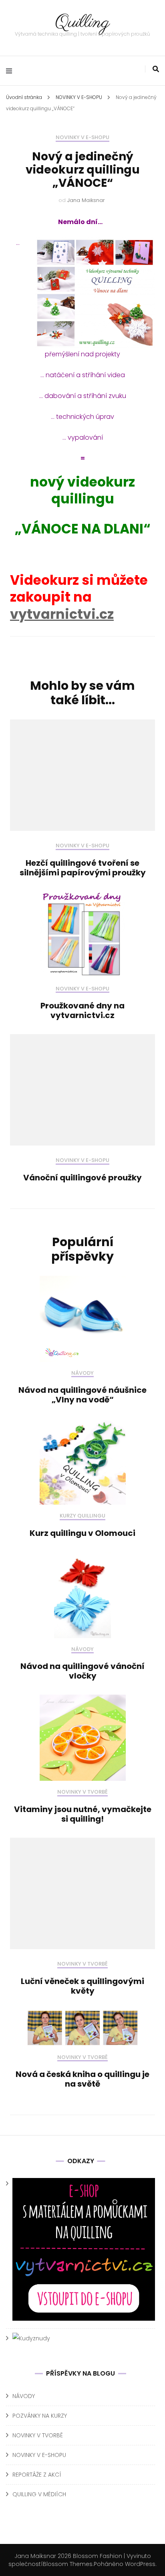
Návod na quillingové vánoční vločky (82, 1671)
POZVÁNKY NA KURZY (40, 2416)
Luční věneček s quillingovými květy (82, 1986)
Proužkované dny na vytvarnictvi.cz (82, 1010)
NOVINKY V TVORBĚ (82, 1792)
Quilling (82, 23)
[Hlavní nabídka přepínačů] (11, 71)
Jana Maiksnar (86, 200)
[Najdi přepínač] (156, 69)
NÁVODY (82, 1373)
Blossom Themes (68, 2564)
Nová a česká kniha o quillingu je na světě (82, 2079)
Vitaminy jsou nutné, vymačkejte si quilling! (83, 1814)
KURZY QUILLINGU (82, 1516)
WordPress (140, 2564)
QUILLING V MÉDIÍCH (39, 2494)
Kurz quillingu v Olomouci (82, 1533)
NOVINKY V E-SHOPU (82, 138)
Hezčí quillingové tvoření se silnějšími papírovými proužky (83, 868)
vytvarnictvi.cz (62, 614)
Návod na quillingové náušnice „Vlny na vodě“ (82, 1395)
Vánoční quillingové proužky (82, 1178)
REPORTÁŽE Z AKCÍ (37, 2475)
